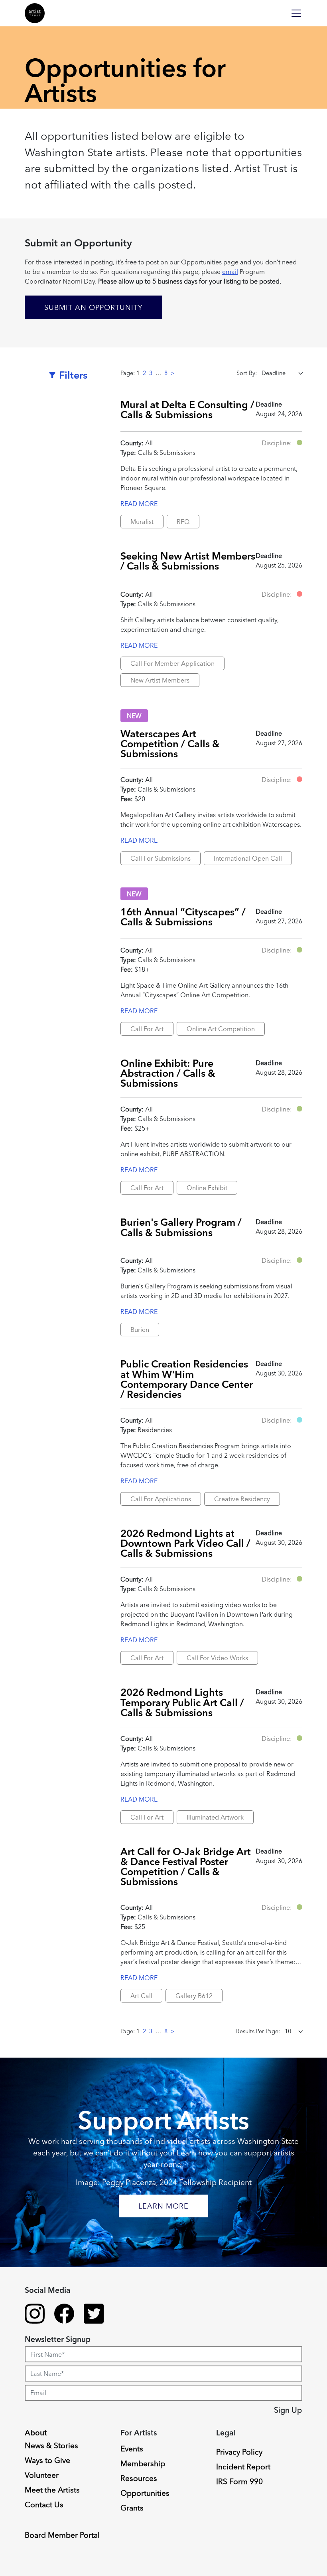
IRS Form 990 (239, 2481)
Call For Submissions (161, 858)
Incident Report (243, 2467)
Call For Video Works (217, 1658)
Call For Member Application (172, 663)
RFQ (183, 522)
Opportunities (145, 2493)
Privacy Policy (239, 2452)
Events (132, 2449)
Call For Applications (161, 1499)
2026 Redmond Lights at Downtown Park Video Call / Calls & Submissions (185, 1543)
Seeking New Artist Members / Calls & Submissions (188, 561)
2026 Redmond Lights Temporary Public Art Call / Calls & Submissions (182, 1702)
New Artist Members (160, 680)
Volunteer (42, 2475)
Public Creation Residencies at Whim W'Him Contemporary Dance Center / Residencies (187, 1379)
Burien (140, 1330)
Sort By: (247, 373)
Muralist (142, 522)
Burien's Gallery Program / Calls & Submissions (181, 1227)
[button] (299, 443)
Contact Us (44, 2505)
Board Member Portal (62, 2535)
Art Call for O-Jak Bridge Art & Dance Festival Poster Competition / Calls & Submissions (186, 1866)
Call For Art (147, 1029)
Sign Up (288, 2410)
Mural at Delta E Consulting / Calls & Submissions (187, 409)
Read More (139, 504)
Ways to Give (47, 2460)
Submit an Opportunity (94, 307)
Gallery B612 (194, 1996)
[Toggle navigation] (296, 13)
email (230, 272)
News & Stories (51, 2445)
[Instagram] (35, 2315)
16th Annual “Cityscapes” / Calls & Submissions (183, 917)
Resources (139, 2478)
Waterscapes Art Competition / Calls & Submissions (170, 743)
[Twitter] (94, 2315)
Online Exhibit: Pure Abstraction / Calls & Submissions (168, 1073)
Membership (143, 2463)
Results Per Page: (258, 2031)
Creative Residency (242, 1499)
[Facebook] (64, 2315)
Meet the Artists (52, 2490)
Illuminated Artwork (215, 1817)
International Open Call (248, 858)
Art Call (141, 1996)
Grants (132, 2508)
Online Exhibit (207, 1188)
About (36, 2433)
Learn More (163, 2206)
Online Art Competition (221, 1029)
